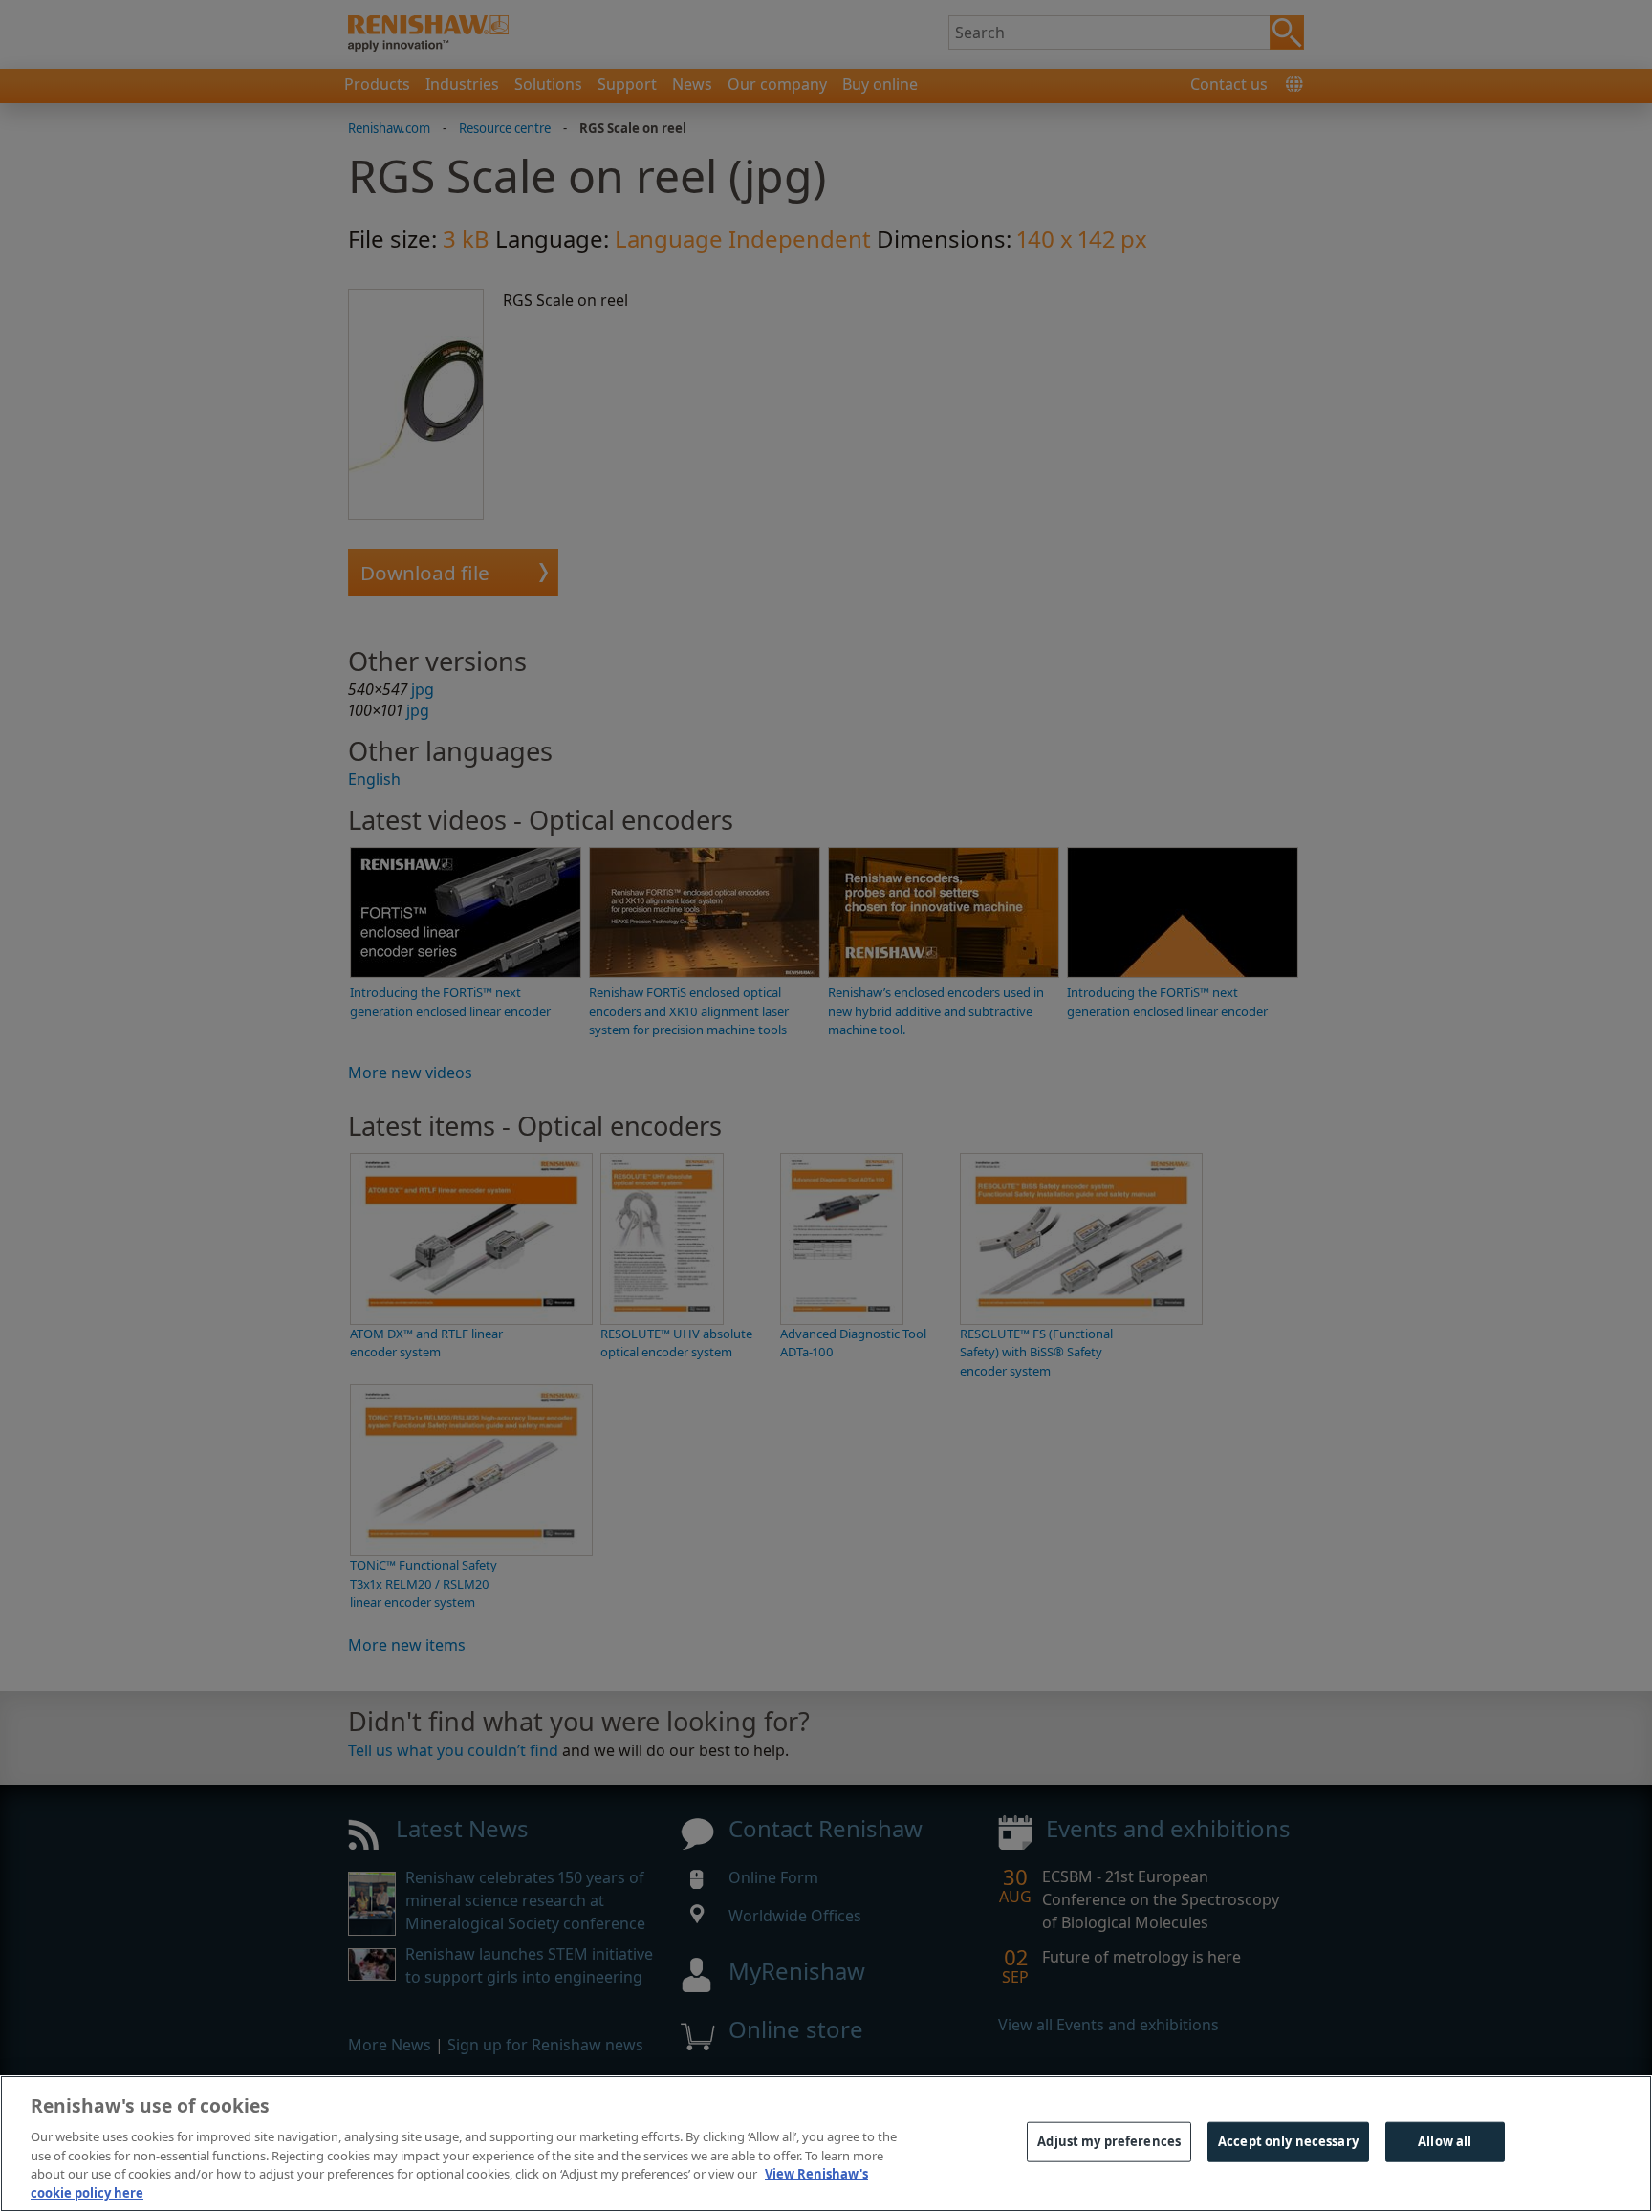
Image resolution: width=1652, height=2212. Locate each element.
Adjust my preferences (1109, 2141)
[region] (826, 2144)
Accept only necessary (1288, 2141)
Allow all (1445, 2141)
